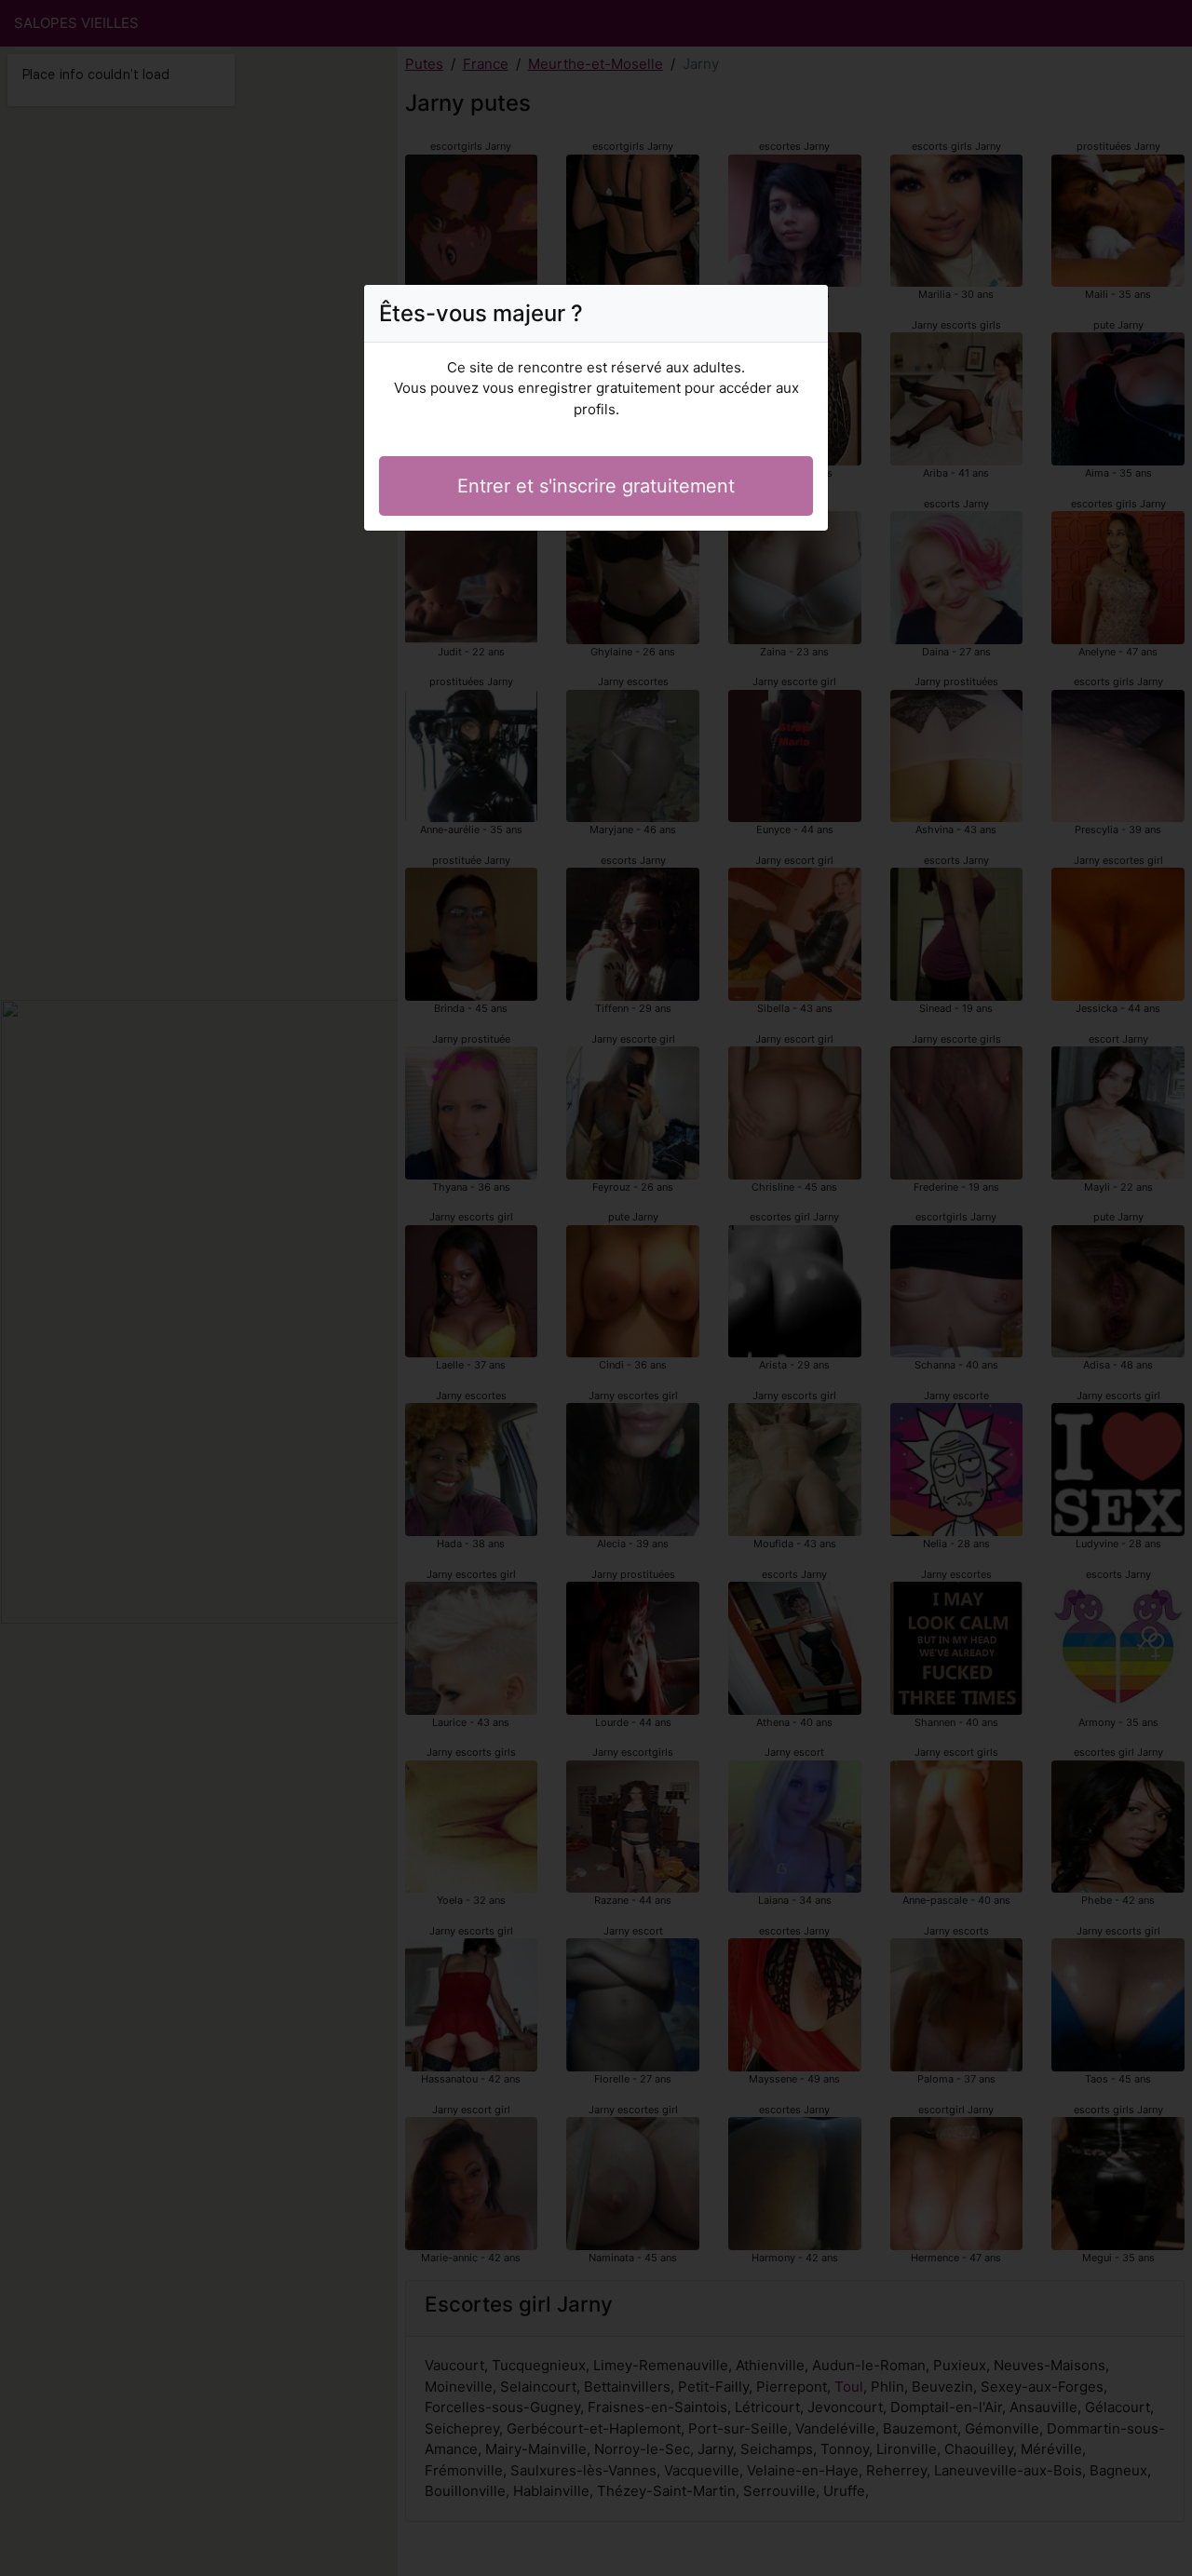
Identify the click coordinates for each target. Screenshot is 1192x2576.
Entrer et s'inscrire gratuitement (596, 486)
